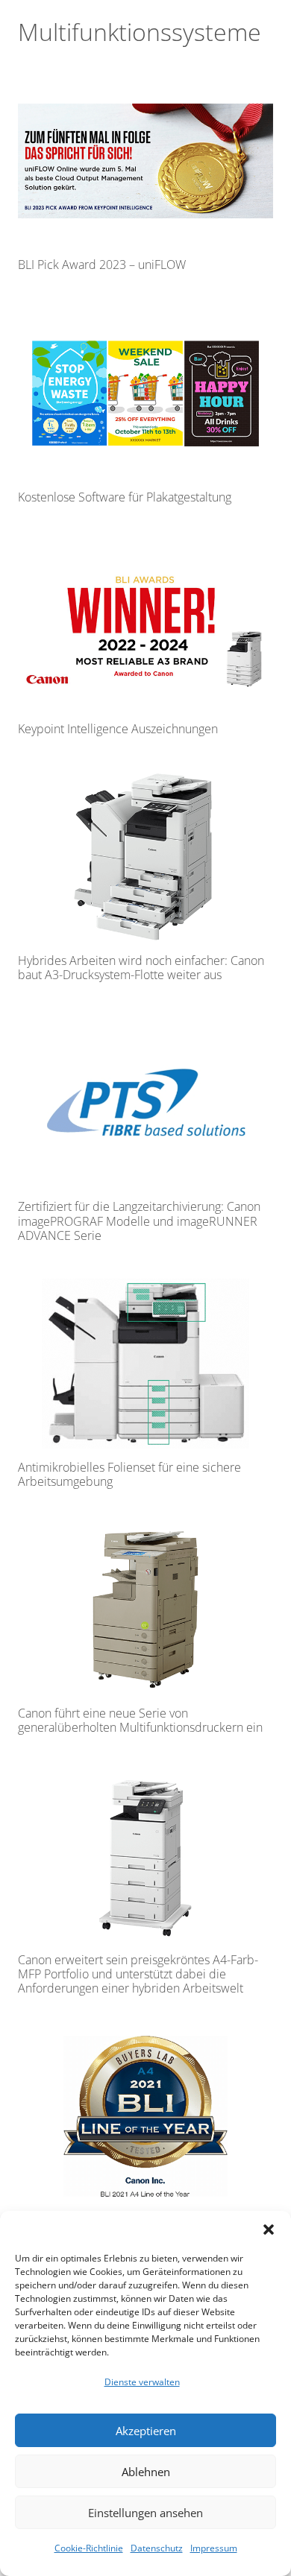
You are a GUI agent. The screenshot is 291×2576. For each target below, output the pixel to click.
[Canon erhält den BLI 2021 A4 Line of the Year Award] (145, 2116)
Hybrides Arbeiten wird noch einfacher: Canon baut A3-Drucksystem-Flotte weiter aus (141, 968)
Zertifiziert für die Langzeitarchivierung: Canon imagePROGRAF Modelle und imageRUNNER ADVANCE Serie (139, 1221)
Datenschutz (157, 2548)
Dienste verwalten (142, 2382)
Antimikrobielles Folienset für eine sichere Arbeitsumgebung (129, 1474)
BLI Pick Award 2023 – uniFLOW (102, 265)
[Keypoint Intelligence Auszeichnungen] (145, 625)
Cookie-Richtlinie (89, 2548)
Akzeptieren (146, 2431)
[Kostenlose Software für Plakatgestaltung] (145, 393)
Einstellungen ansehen (145, 2513)
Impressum (214, 2548)
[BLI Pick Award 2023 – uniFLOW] (145, 161)
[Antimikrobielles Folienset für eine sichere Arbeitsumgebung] (145, 1364)
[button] (269, 2230)
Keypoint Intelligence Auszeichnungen (118, 729)
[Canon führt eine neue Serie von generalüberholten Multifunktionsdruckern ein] (145, 1610)
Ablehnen (146, 2472)
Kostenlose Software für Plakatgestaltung (125, 497)
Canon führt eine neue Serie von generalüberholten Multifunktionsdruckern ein (140, 1720)
